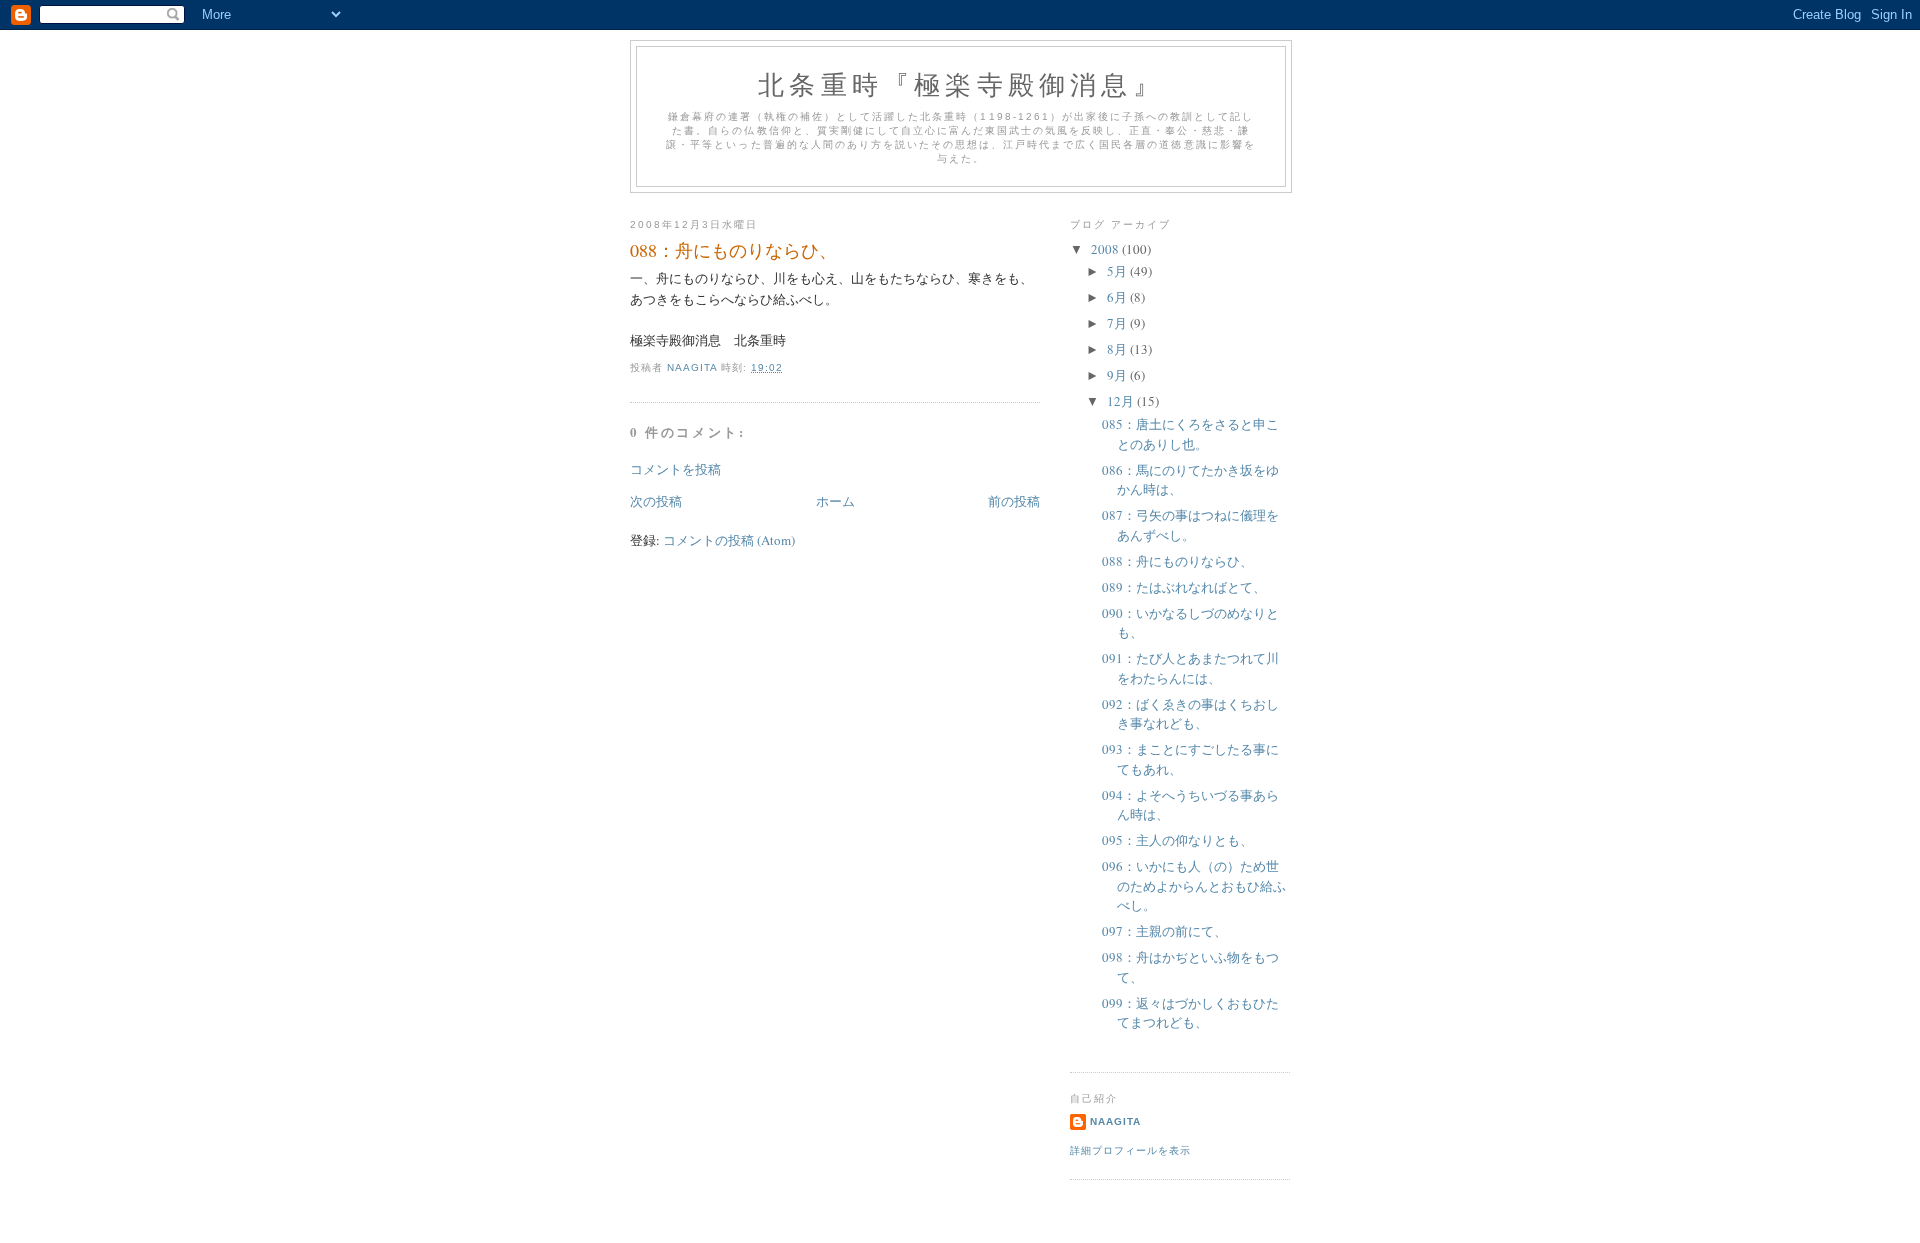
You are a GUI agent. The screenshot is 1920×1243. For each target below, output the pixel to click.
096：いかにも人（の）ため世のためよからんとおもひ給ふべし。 (1194, 885)
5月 (1118, 271)
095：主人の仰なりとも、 (1177, 840)
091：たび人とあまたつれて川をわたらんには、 (1190, 668)
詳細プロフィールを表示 (1130, 1150)
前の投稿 (1014, 501)
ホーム (835, 501)
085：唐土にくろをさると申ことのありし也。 (1190, 434)
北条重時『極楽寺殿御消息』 (961, 84)
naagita (1115, 1121)
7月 (1118, 323)
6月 (1118, 297)
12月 (1122, 401)
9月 (1118, 375)
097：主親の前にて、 (1164, 931)
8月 (1118, 349)
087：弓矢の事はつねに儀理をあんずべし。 (1190, 525)
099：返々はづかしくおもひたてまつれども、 (1190, 1013)
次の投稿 (656, 501)
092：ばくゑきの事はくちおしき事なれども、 (1190, 714)
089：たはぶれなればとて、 (1184, 587)
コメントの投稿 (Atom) (729, 540)
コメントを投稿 (675, 469)
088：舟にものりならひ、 (1177, 561)
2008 (1106, 249)
